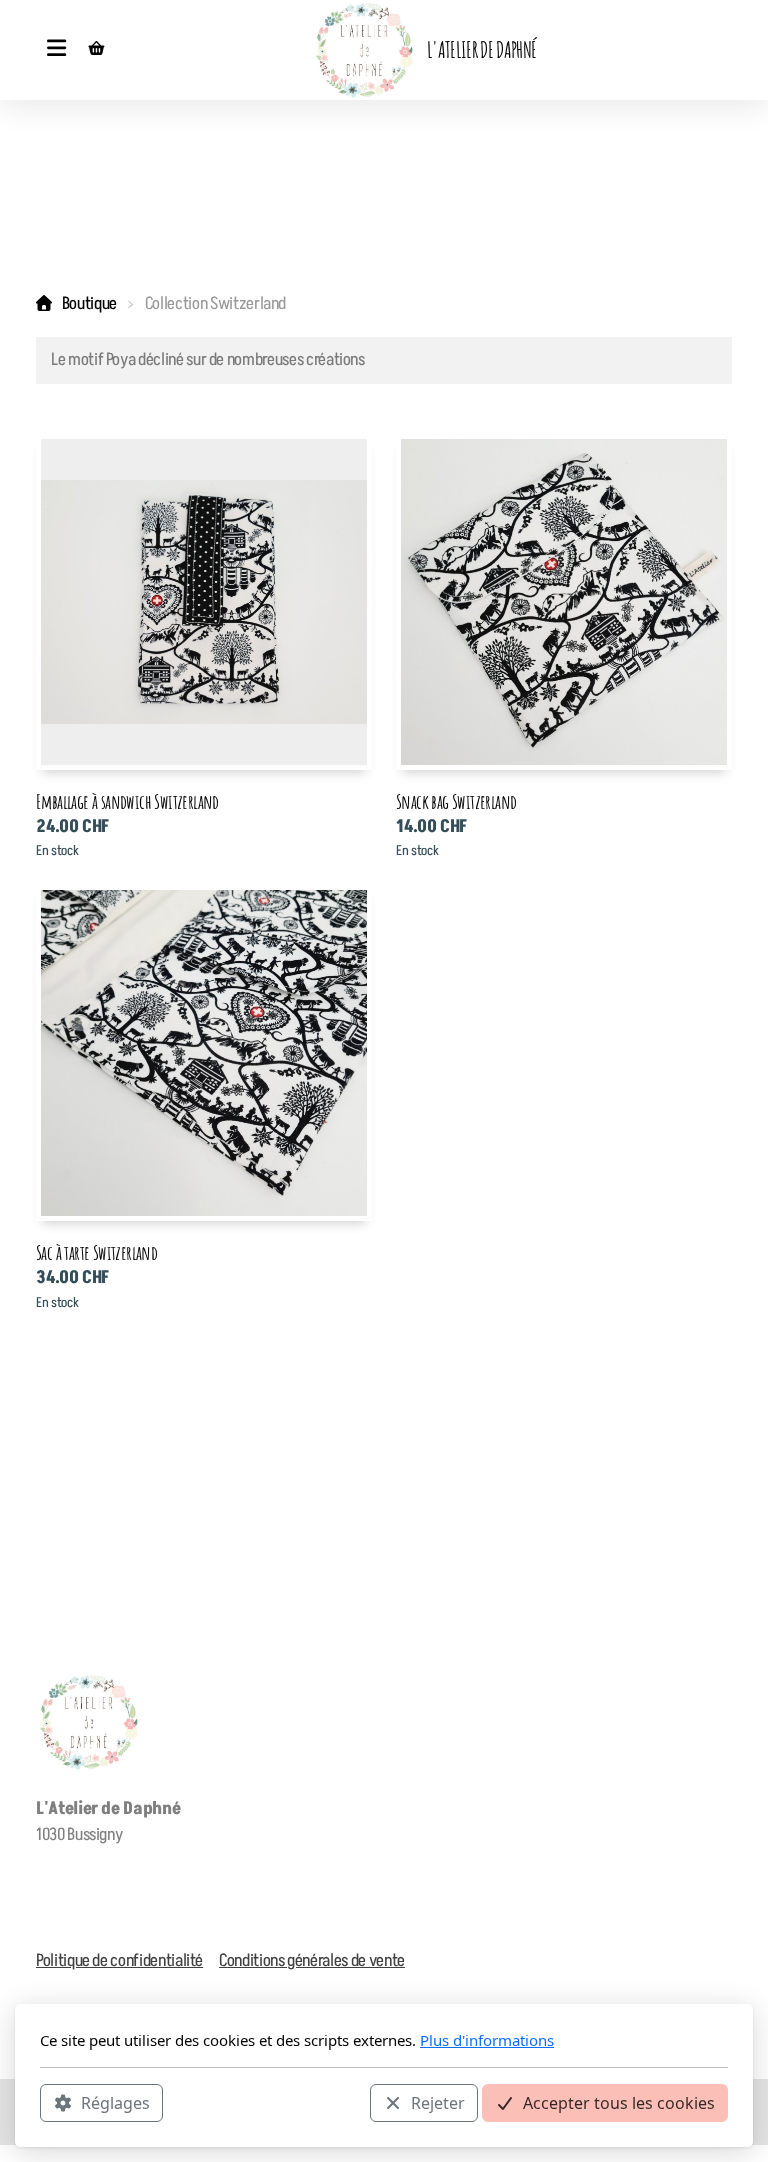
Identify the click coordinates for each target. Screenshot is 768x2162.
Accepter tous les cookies (619, 2103)
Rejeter (438, 2103)
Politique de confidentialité (119, 1961)
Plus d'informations (487, 2040)
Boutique (89, 304)
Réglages (115, 2103)
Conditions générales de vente (312, 1961)
